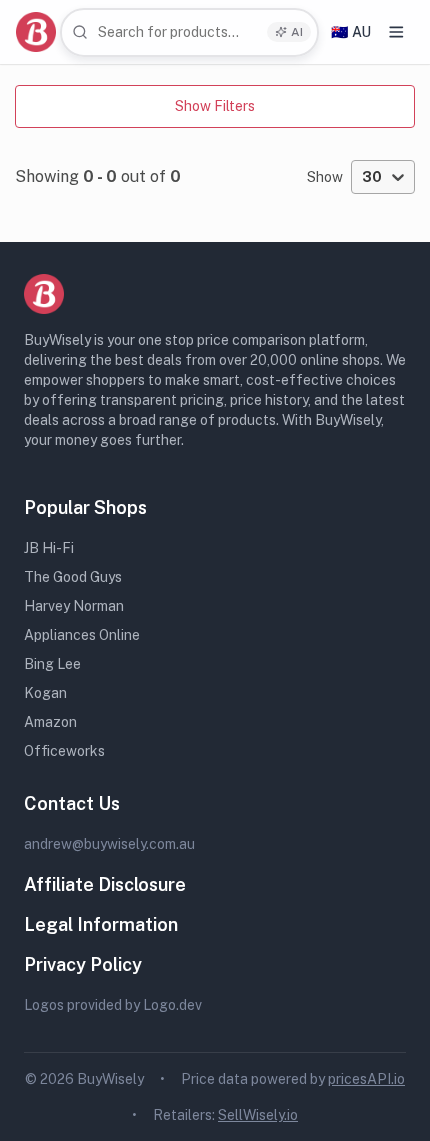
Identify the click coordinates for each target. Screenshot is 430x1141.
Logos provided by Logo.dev (113, 1005)
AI (297, 32)
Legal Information (101, 924)
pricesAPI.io (366, 1079)
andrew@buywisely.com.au (109, 844)
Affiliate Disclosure (105, 884)
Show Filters (215, 106)
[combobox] (189, 32)
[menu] (396, 32)
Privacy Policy (83, 964)
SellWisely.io (258, 1115)
